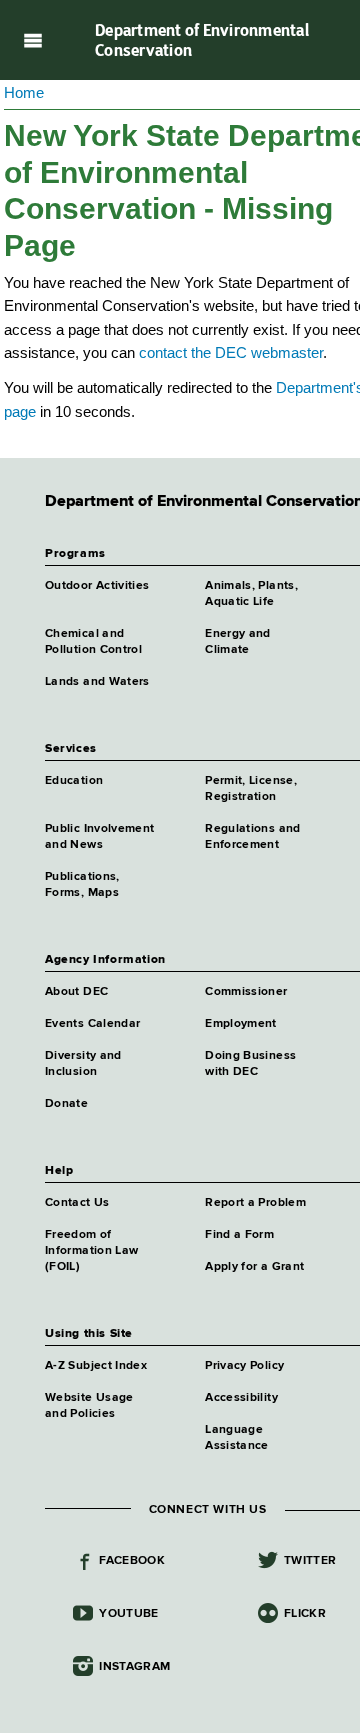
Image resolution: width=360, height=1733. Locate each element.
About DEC (76, 992)
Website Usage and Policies (89, 1406)
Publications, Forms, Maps (82, 885)
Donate (66, 1104)
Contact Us (77, 1203)
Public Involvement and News (99, 837)
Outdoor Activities (97, 586)
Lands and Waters (97, 682)
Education (74, 781)
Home (24, 92)
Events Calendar (92, 1024)
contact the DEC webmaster (231, 352)
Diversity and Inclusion (83, 1064)
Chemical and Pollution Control (93, 642)
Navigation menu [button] (32, 40)
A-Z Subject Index (96, 1366)
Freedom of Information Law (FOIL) (91, 1251)
